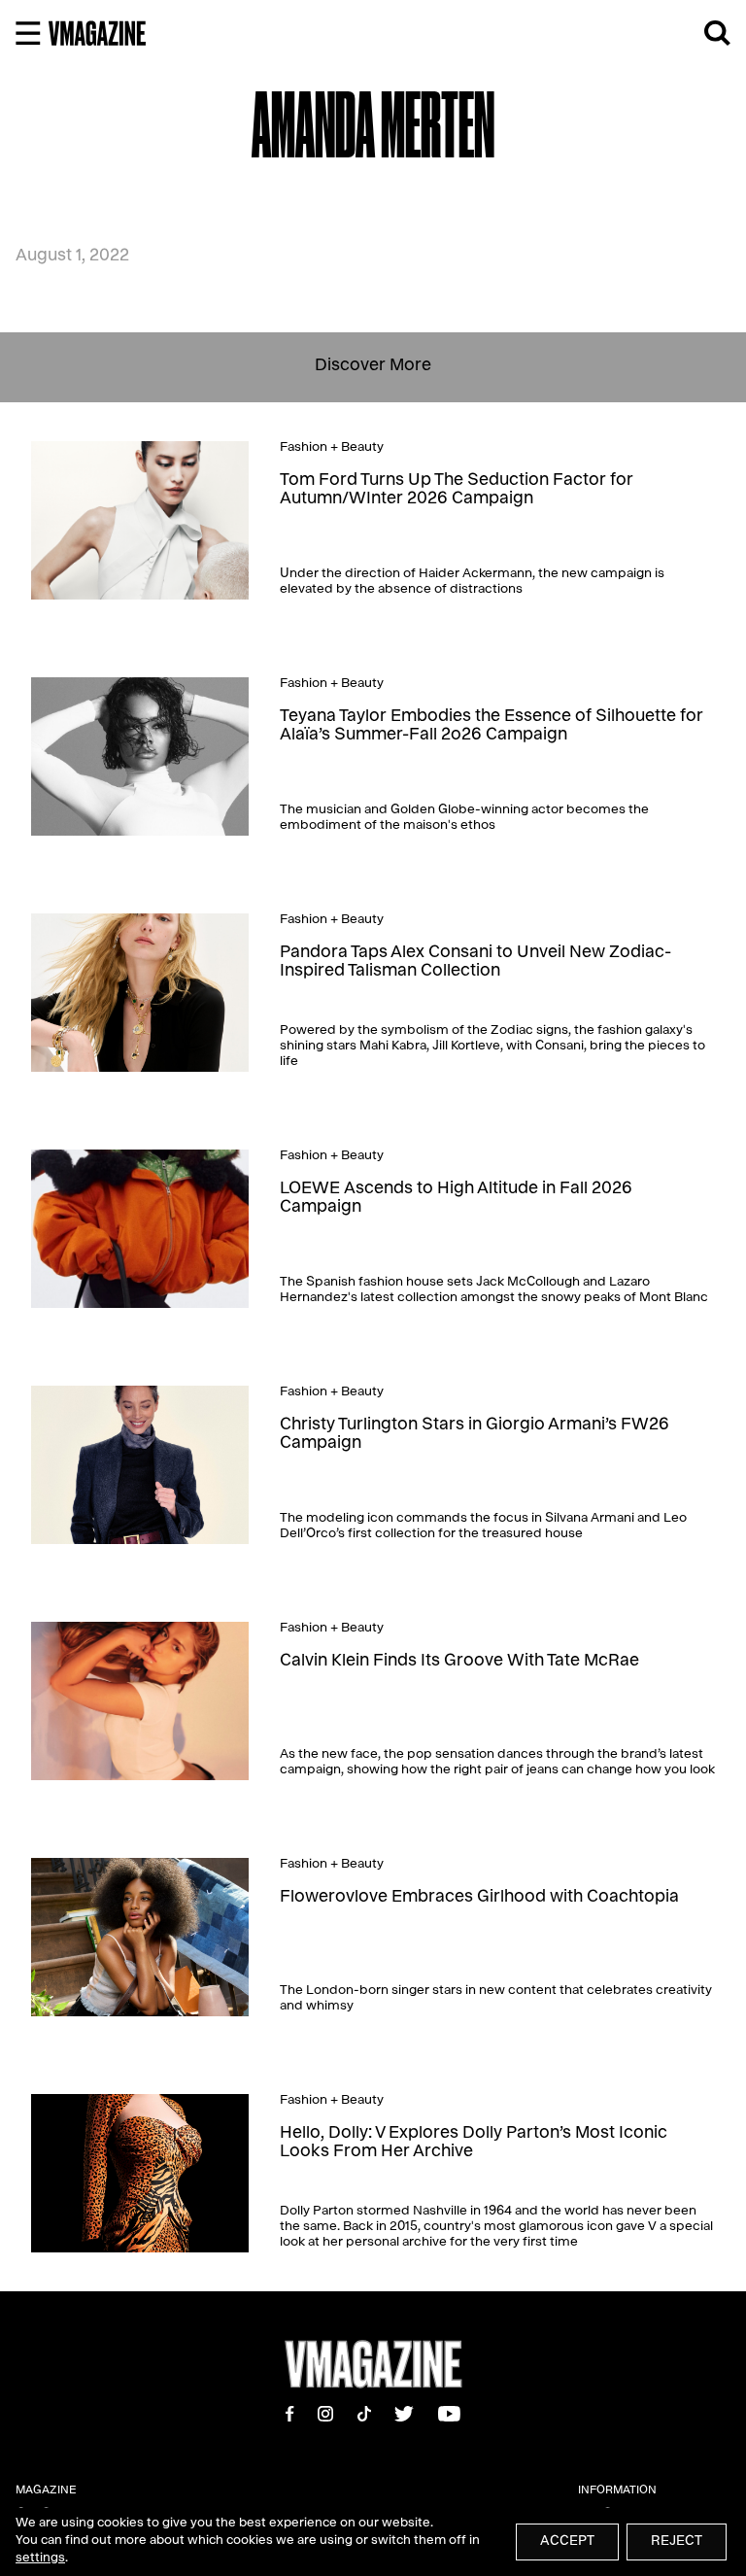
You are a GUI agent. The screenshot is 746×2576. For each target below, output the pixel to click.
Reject (677, 2542)
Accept (567, 2542)
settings (40, 2559)
